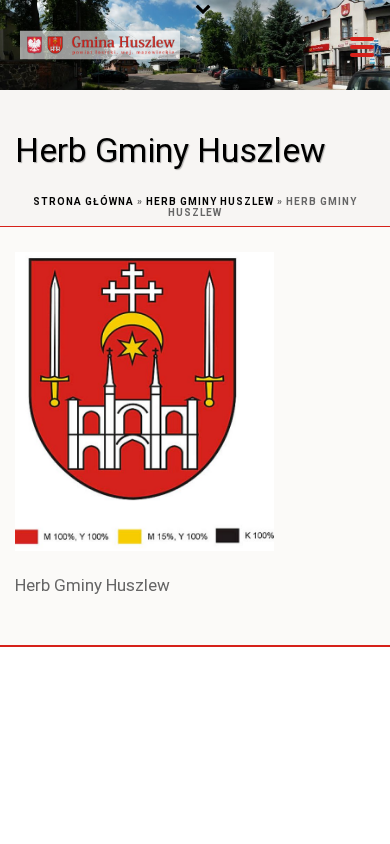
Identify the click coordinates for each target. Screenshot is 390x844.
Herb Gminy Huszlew (210, 201)
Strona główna (83, 201)
